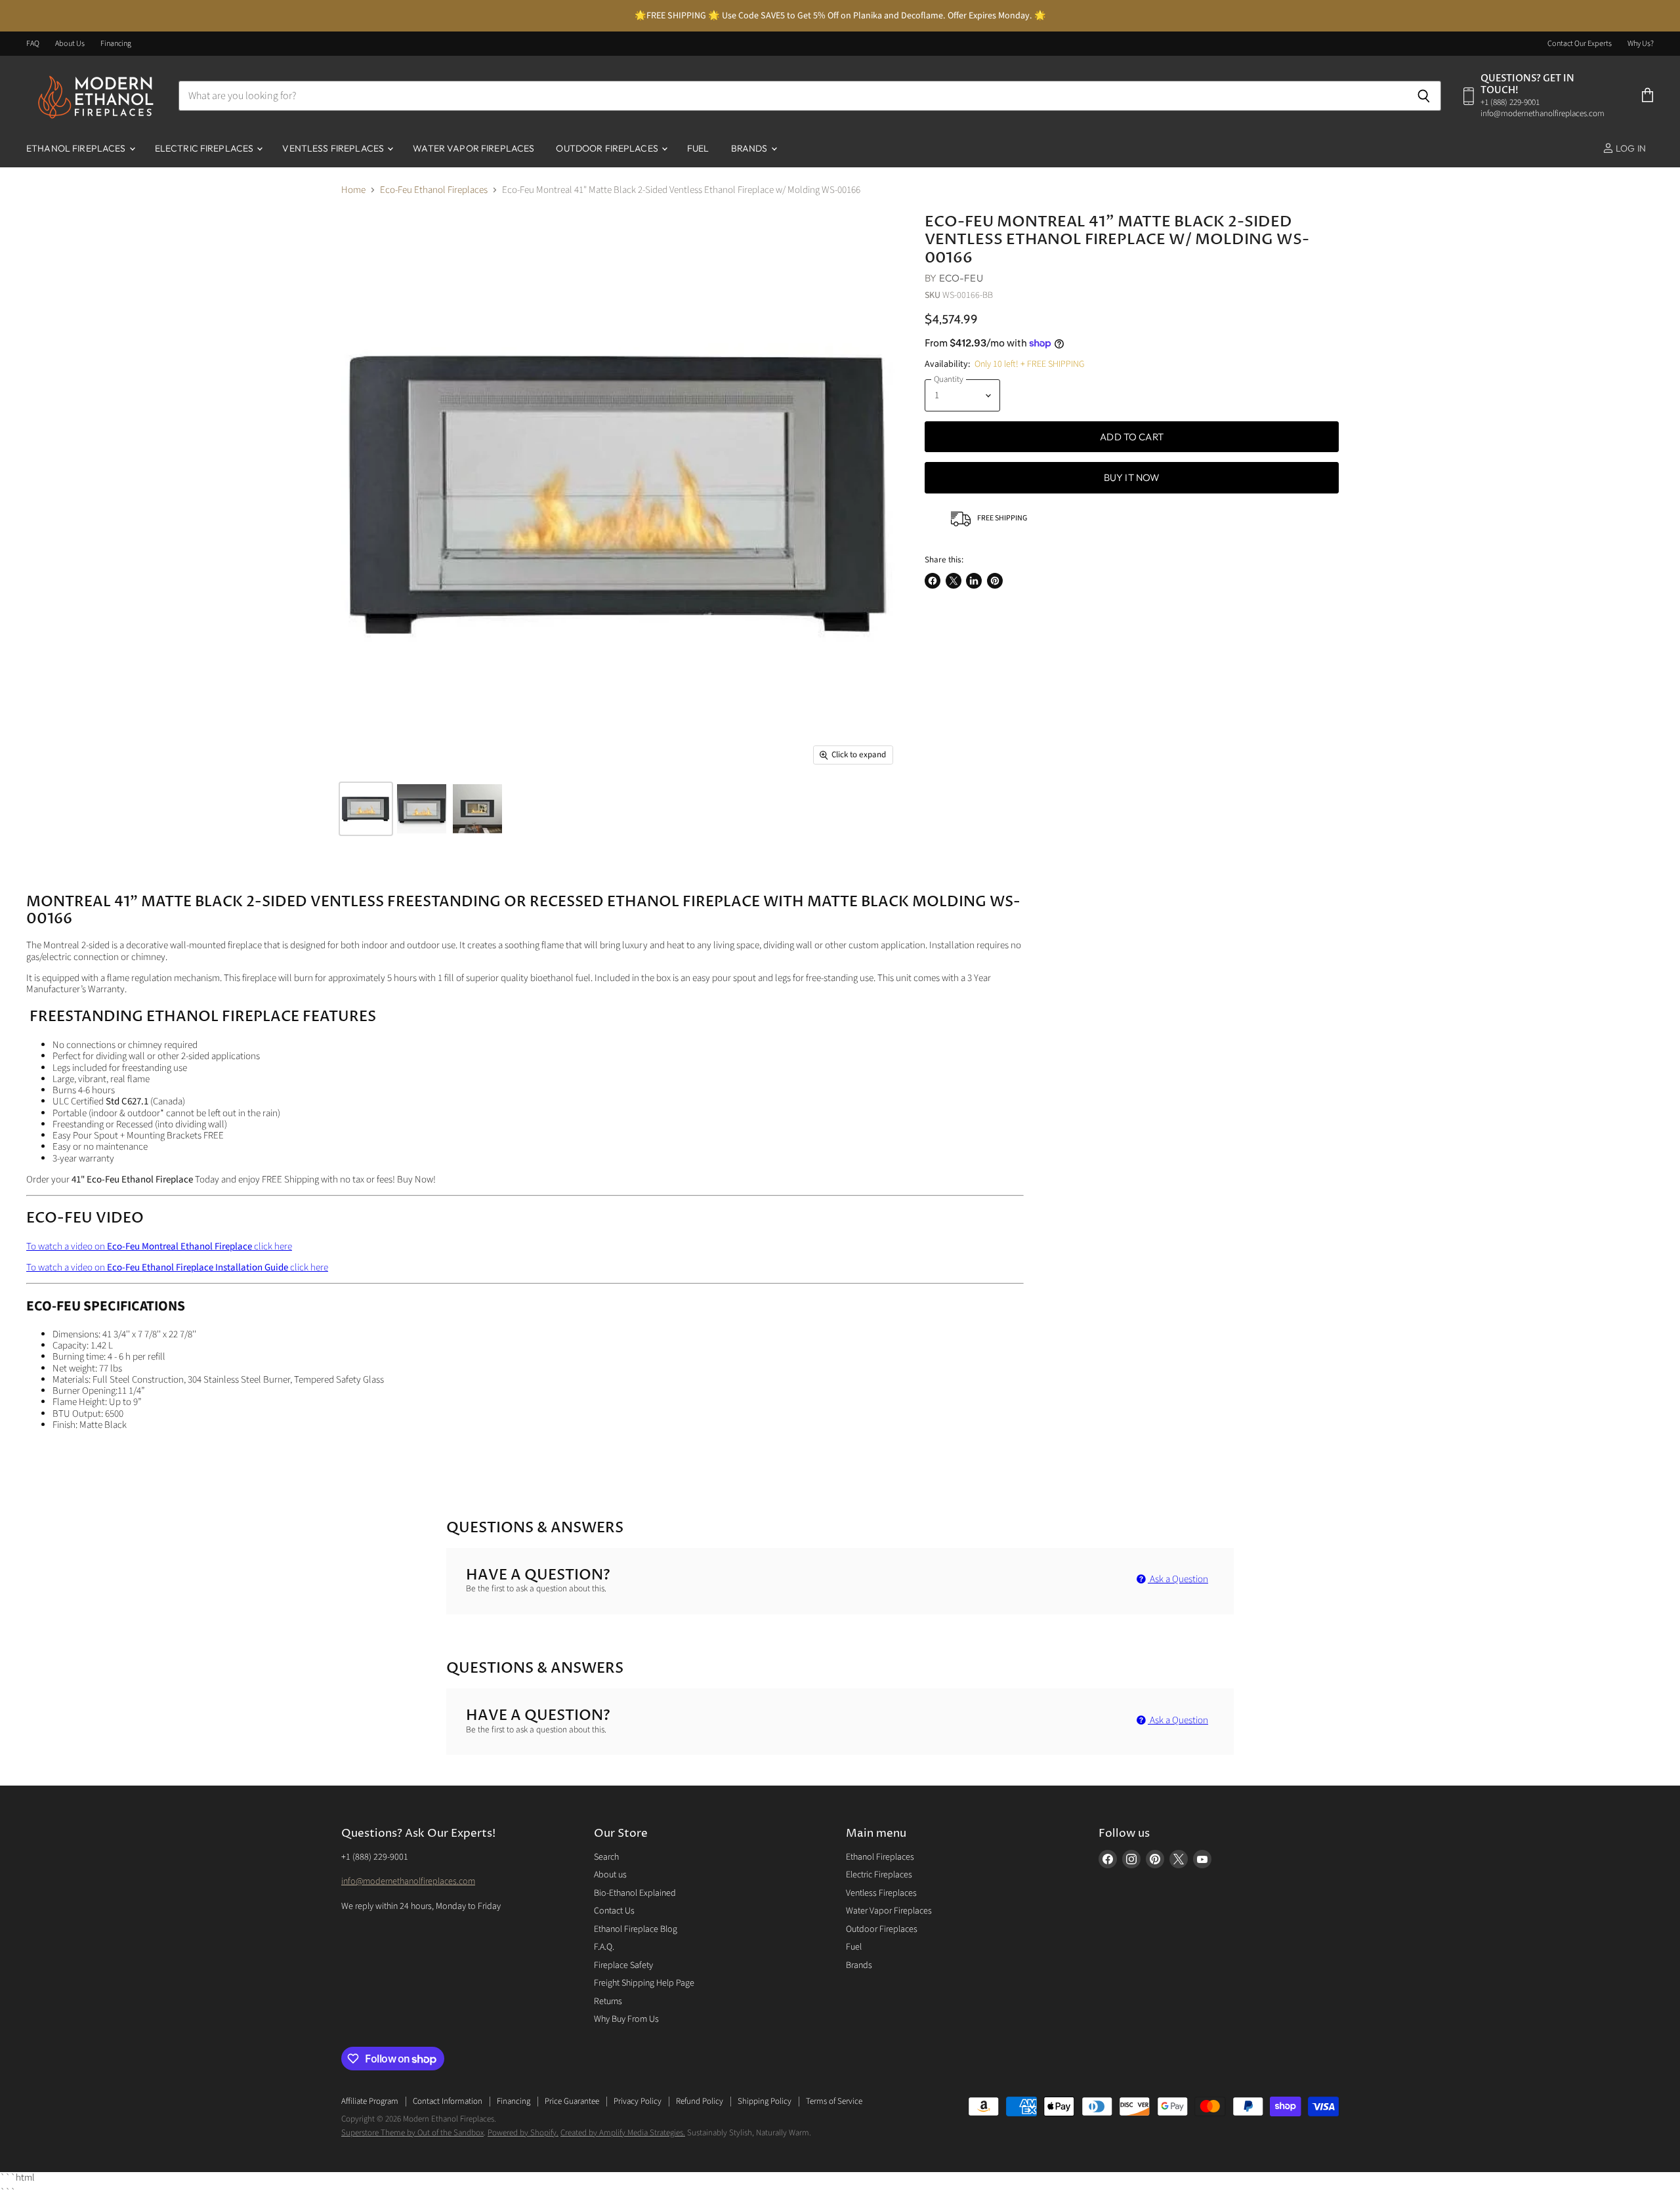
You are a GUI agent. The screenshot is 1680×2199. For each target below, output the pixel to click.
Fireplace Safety (623, 1965)
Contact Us (614, 1911)
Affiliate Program (370, 2101)
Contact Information (448, 2101)
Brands (750, 148)
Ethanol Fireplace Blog (636, 1929)
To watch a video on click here (159, 1246)
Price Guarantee (572, 2101)
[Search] (1424, 96)
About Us (70, 44)
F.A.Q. (604, 1947)
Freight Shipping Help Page (644, 1983)
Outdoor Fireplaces (608, 148)
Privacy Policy (638, 2101)
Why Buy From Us (626, 2019)
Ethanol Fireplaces (77, 148)
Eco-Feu (961, 278)
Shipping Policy (765, 2101)
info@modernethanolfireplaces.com (408, 1881)
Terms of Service (834, 2101)
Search (606, 1857)
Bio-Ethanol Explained (635, 1893)
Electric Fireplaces (205, 148)
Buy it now (1132, 477)
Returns (608, 2001)
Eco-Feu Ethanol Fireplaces (434, 190)
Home (353, 190)
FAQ (33, 44)
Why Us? (1641, 44)
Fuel (698, 148)
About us (610, 1875)
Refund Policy (700, 2101)
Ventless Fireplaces (334, 148)
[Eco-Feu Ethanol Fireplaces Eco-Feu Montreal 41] (366, 809)
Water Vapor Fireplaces (473, 148)
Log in (1630, 148)
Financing (116, 44)
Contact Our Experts (1580, 44)
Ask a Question (1178, 1579)
